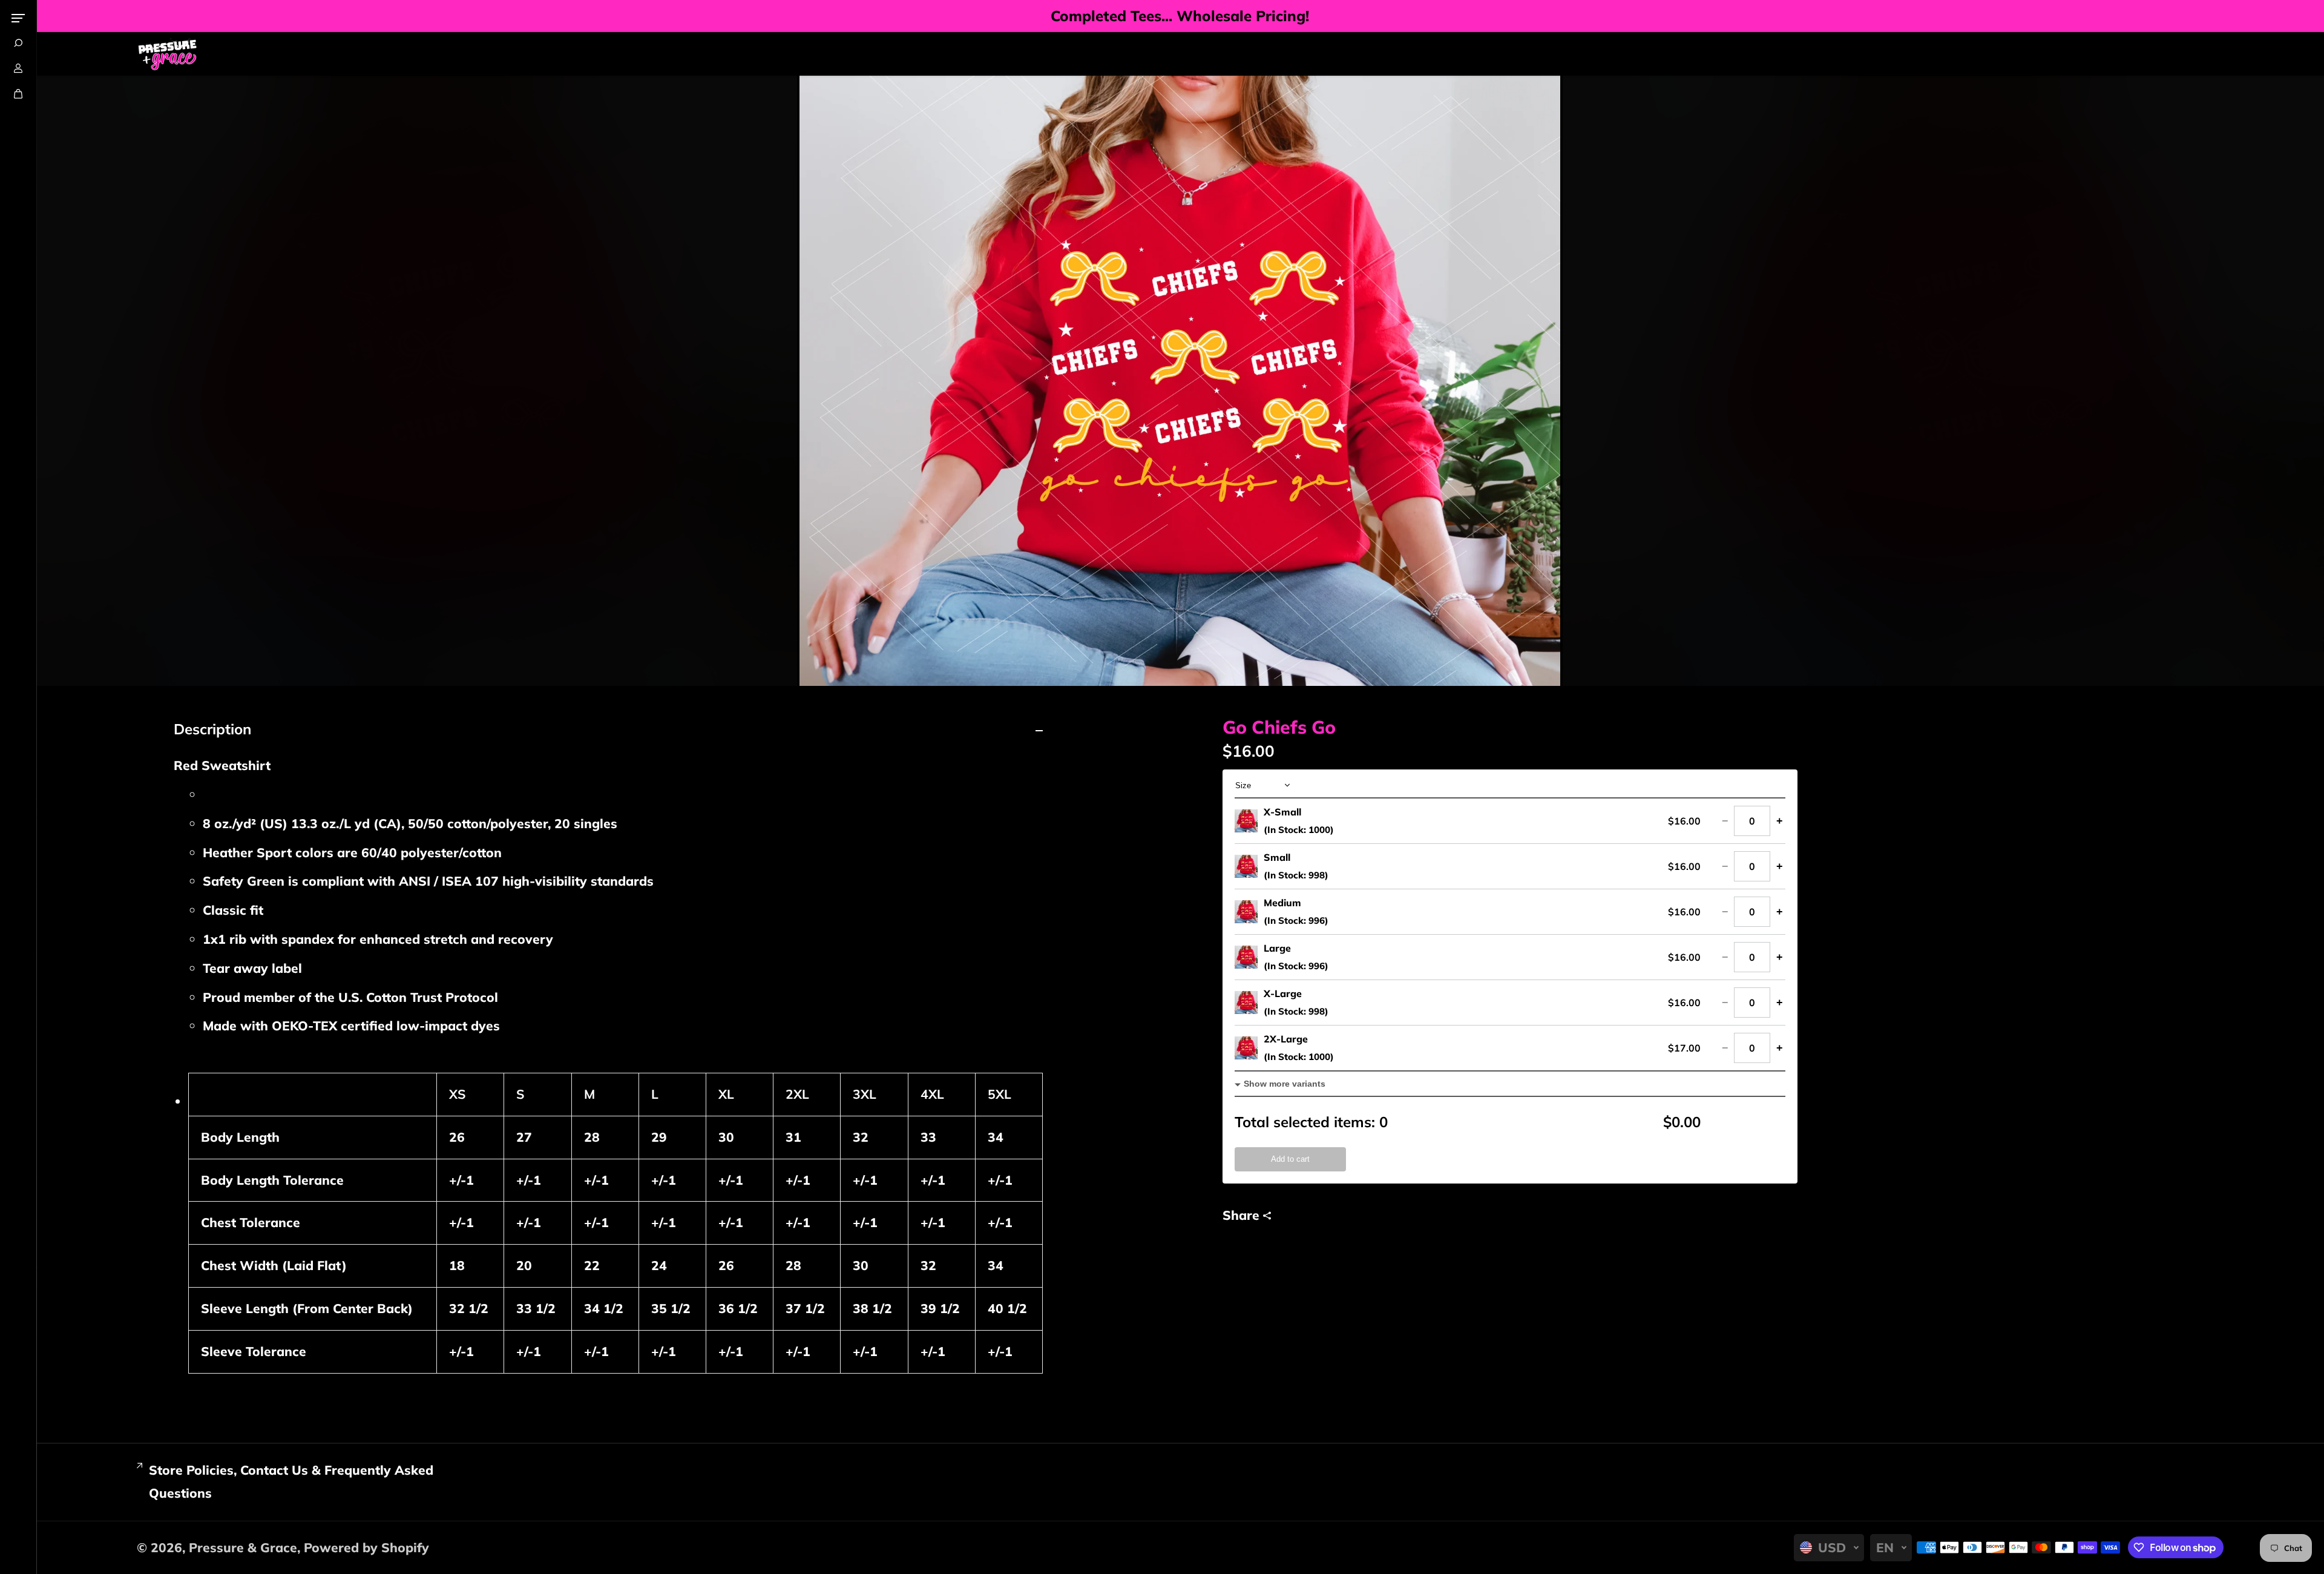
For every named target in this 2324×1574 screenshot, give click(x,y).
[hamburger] (18, 18)
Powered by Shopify (366, 1547)
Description (212, 729)
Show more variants (1285, 1084)
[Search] (18, 43)
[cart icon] (18, 94)
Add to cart (1290, 1159)
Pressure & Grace (243, 1547)
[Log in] (18, 68)
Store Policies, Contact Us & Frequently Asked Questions (291, 1481)
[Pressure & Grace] (167, 54)
